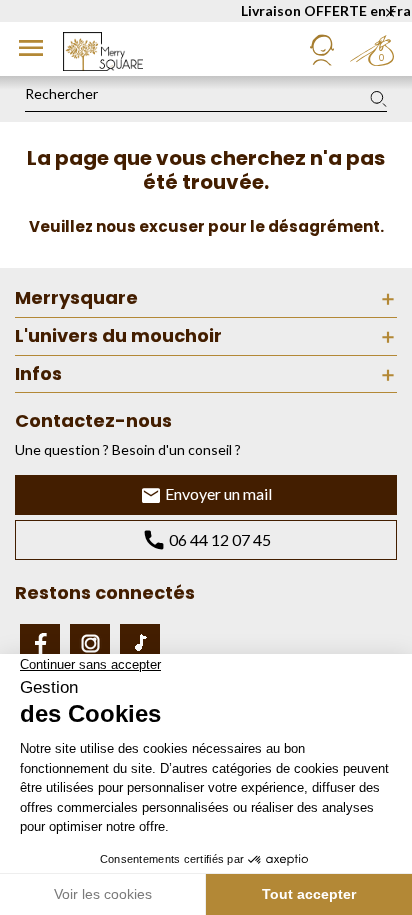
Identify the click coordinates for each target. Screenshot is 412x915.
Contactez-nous (93, 420)
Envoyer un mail (217, 493)
